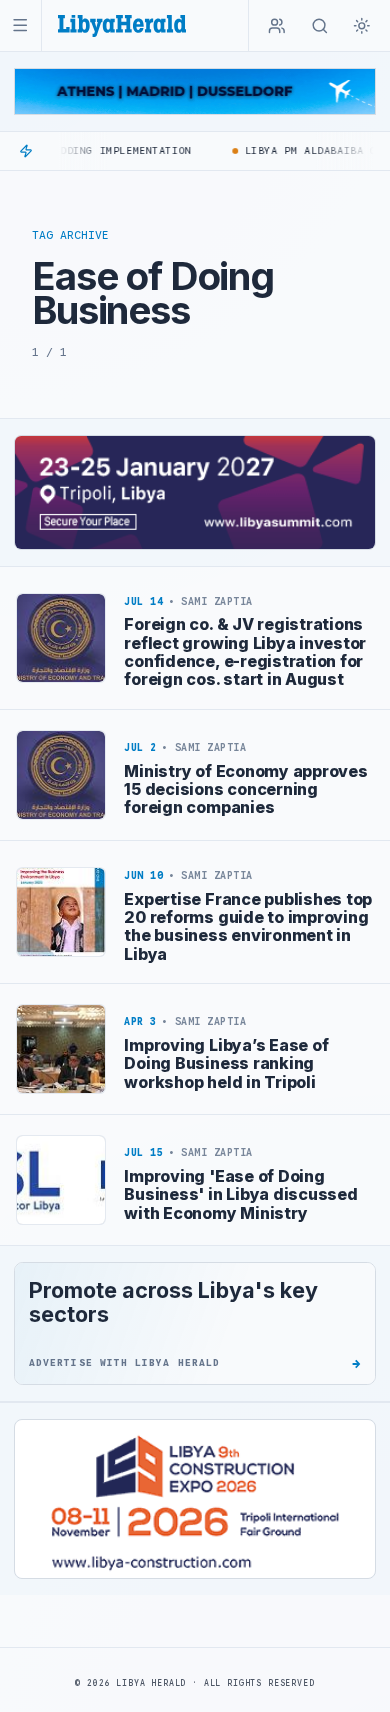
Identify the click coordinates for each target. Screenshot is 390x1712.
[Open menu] (20, 25)
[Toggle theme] (362, 26)
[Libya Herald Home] (122, 25)
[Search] (320, 26)
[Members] (277, 26)
